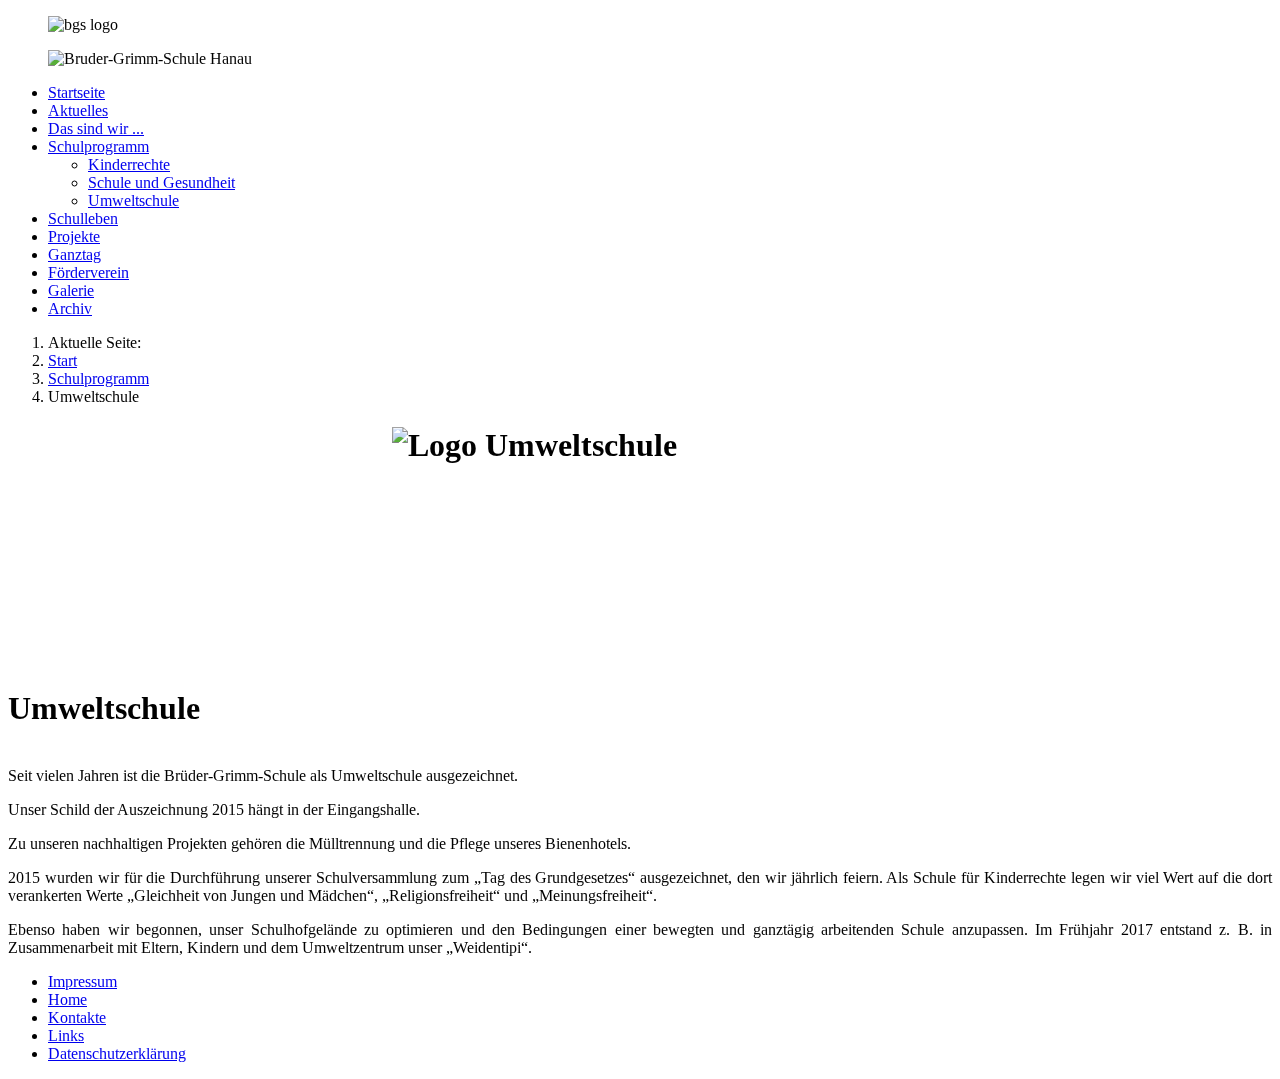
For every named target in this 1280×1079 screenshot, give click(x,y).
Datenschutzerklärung (117, 1053)
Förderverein (88, 272)
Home (67, 999)
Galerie (71, 290)
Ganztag (74, 254)
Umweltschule (133, 200)
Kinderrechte (129, 164)
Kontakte (77, 1017)
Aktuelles (78, 110)
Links (66, 1035)
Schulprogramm (98, 146)
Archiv (70, 308)
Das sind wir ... (96, 128)
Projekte (74, 236)
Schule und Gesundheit (161, 182)
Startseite (76, 92)
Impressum (82, 981)
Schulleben (83, 218)
